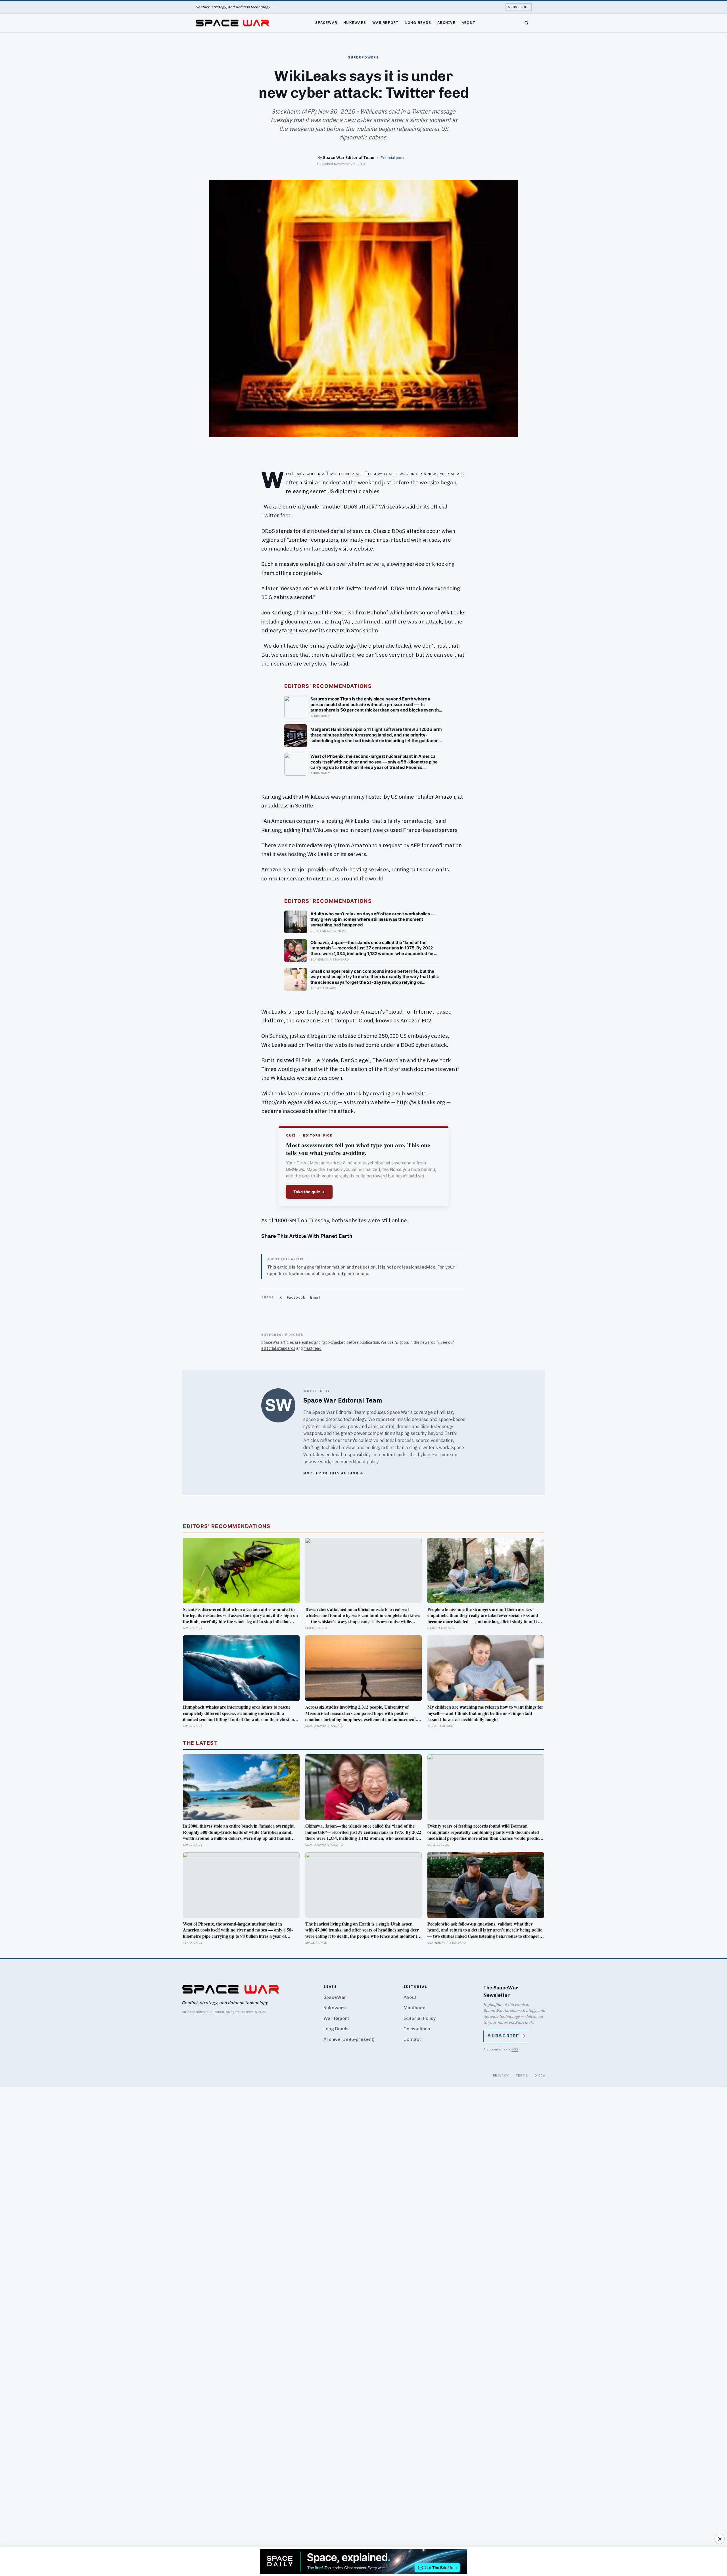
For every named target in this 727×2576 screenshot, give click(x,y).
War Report (386, 22)
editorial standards (278, 1348)
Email (315, 1297)
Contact (412, 2039)
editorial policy (364, 1462)
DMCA (540, 2075)
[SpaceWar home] (232, 23)
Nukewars (355, 22)
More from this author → (333, 1473)
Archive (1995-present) (349, 2039)
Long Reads (418, 22)
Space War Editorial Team (349, 157)
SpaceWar (326, 22)
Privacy (501, 2075)
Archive (446, 22)
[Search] (527, 23)
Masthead (414, 2008)
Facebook (296, 1297)
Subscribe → (507, 2036)
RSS (515, 2049)
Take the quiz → (309, 1192)
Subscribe (518, 7)
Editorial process (395, 158)
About (469, 22)
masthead (313, 1348)
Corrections (417, 2029)
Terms (522, 2075)
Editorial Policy (420, 2018)
